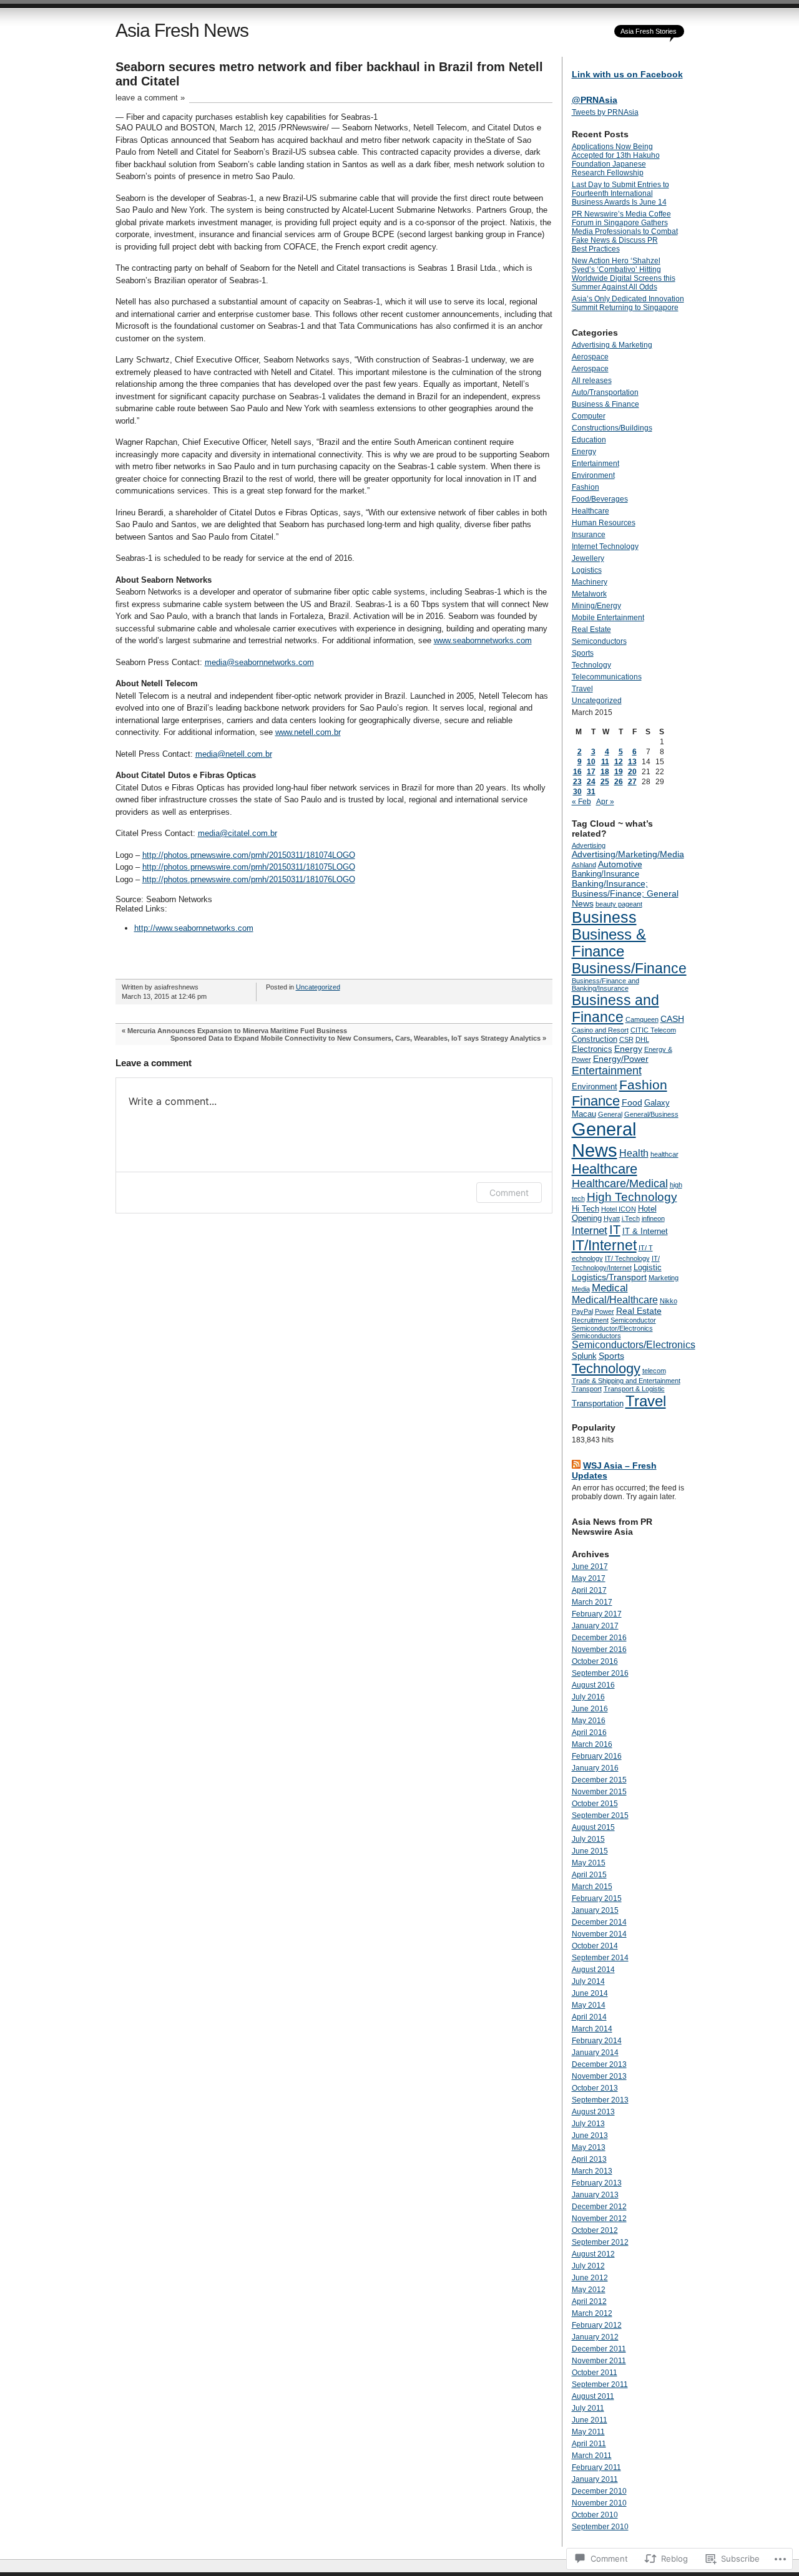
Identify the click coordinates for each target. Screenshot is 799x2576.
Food (632, 1102)
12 (619, 762)
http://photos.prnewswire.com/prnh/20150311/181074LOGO (249, 855)
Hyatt (612, 1218)
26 (619, 782)
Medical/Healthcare (615, 1300)
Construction (595, 1039)
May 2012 (589, 2290)
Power (605, 1311)
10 (591, 762)
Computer (589, 416)
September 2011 (600, 2384)
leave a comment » (150, 98)
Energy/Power (621, 1059)
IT (615, 1230)
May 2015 (589, 1863)
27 (632, 782)
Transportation (598, 1403)
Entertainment (596, 464)
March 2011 (592, 2456)
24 (591, 782)
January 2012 (595, 2337)
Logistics (587, 570)
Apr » (605, 802)
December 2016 (599, 1638)
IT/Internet (604, 1245)
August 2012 (593, 2254)
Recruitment (590, 1320)
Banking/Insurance (605, 874)
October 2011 (595, 2373)
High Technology (632, 1197)
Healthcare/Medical (620, 1184)
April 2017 (589, 1590)
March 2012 (592, 2313)
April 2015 (589, 1875)
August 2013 (593, 2112)
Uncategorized (318, 987)
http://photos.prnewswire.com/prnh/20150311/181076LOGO (249, 879)
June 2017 (590, 1567)
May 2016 (589, 1721)
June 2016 (590, 1709)
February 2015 (597, 1898)
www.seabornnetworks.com (483, 640)
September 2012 (600, 2242)
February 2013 (597, 2183)
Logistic (648, 1267)
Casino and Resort (600, 1030)
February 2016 (597, 1756)
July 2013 (588, 2124)
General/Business (651, 1114)
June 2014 (590, 1993)
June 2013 (590, 2136)
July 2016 (588, 1697)
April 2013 (589, 2159)
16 (577, 772)
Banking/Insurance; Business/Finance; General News (625, 893)
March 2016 (592, 1744)
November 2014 (599, 1934)
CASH (672, 1019)
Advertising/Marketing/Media (628, 854)
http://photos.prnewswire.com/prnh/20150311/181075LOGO (249, 867)
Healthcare (591, 511)
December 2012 (599, 2207)
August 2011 (593, 2396)
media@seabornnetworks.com (259, 662)
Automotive (620, 864)
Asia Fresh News (182, 30)
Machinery (590, 582)
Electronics (592, 1049)
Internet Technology (605, 547)
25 (605, 782)
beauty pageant (619, 904)
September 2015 (600, 1815)
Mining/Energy (596, 606)
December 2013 (599, 2064)
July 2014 (588, 1981)
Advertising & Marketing (612, 345)
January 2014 (595, 2053)
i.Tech (631, 1218)
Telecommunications (607, 677)
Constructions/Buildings (612, 428)
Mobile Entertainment (608, 618)
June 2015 (590, 1851)
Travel (582, 689)
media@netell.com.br (234, 754)
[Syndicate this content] (576, 1465)
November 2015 (599, 1792)
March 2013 (592, 2171)
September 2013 (600, 2100)
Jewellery (588, 558)
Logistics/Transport (609, 1277)
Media (581, 1289)
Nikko (669, 1301)
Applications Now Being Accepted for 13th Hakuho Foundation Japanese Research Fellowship (616, 160)
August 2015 (593, 1827)
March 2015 (592, 1887)
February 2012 (597, 2325)
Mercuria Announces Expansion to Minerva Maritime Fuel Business (237, 1031)
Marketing (664, 1278)
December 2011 (599, 2349)
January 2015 (595, 1910)
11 (605, 762)
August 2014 (593, 1970)
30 (577, 792)
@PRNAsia (595, 100)
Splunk (584, 1356)
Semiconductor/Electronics (612, 1328)
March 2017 (592, 1602)
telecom (654, 1371)
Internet (590, 1231)
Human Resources (604, 523)
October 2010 (595, 2515)
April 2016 (589, 1733)
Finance (596, 1101)
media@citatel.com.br (238, 833)
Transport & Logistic (634, 1389)
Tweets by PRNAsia (605, 112)
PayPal (582, 1311)
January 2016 (595, 1768)
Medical (610, 1288)
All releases (592, 381)
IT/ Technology (627, 1258)
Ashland (584, 865)
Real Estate (591, 629)
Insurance (589, 535)
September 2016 (600, 1673)
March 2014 (592, 2029)
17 (591, 772)
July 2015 (588, 1839)
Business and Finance (615, 1009)
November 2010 (599, 2503)
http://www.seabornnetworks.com (194, 928)
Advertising (589, 845)
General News (604, 1140)
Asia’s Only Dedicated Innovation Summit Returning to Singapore (628, 303)
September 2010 (600, 2527)
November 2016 (599, 1650)
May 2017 (589, 1578)
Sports (583, 653)
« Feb (581, 802)
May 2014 (589, 2005)
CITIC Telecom (653, 1030)
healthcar (664, 1154)
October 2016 (595, 1661)
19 (619, 772)
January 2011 (595, 2479)
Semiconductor (633, 1320)
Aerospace (590, 357)
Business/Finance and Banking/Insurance (605, 984)
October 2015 (595, 1804)
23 (577, 782)
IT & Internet (645, 1231)
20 (632, 772)
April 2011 (589, 2444)
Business (604, 917)
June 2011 (590, 2420)
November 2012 (599, 2219)
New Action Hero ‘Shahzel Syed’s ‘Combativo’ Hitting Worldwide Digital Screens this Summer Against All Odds (624, 274)
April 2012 (589, 2301)
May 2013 (589, 2147)
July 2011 (588, 2408)
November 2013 (599, 2076)
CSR (626, 1039)
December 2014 (599, 1922)
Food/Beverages (600, 499)
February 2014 (597, 2041)
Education (589, 440)
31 (591, 792)
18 (605, 772)
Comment (509, 1193)
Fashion (586, 487)
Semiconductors (599, 641)
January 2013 (595, 2195)
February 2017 (597, 1614)
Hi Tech (586, 1209)
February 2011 (596, 2467)
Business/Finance (629, 968)
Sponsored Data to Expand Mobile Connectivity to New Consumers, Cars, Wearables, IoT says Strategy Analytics (355, 1038)
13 (632, 762)
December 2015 (599, 1780)
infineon (653, 1218)
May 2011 (588, 2432)
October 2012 (595, 2230)
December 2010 (599, 2491)
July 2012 (588, 2266)
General (610, 1114)
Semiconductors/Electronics (634, 1345)
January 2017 (595, 1626)
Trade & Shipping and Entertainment (626, 1381)
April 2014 (589, 2017)
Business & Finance (605, 404)
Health (634, 1153)
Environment (593, 475)
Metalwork (589, 594)
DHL (642, 1039)
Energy (584, 452)
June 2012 (590, 2278)
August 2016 (593, 1685)
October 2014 (595, 1946)
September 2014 (600, 1958)
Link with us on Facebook (627, 74)
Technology (591, 665)
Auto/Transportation (605, 392)
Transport (587, 1389)
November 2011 (599, 2361)
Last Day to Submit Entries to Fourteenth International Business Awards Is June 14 (620, 193)
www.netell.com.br (308, 732)
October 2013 (595, 2088)
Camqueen (642, 1019)
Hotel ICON (619, 1209)
